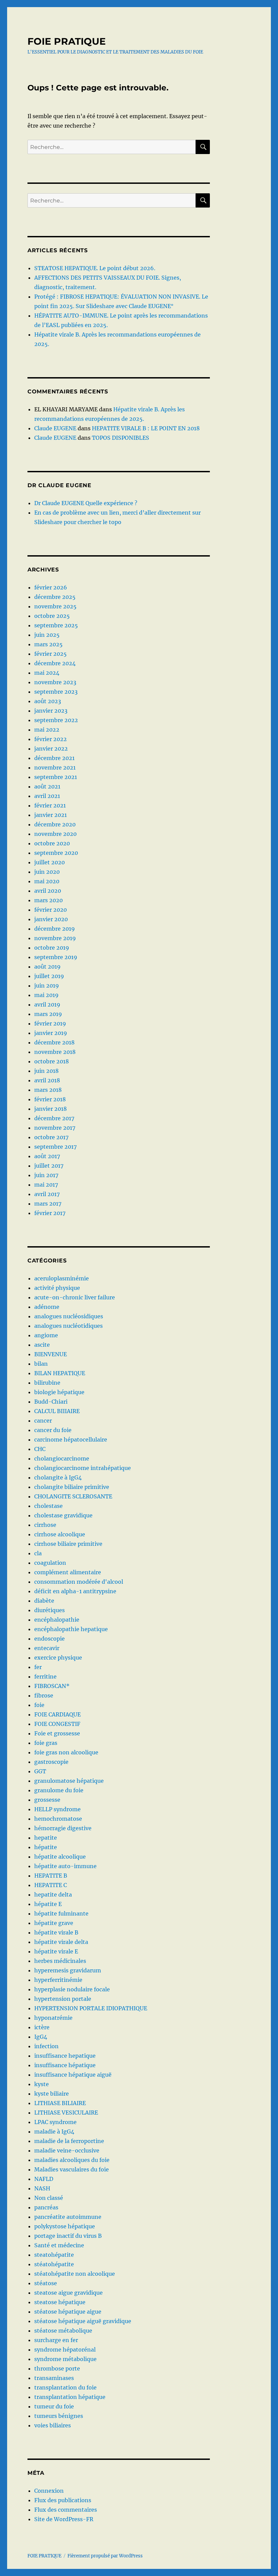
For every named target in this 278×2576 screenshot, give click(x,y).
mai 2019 (46, 995)
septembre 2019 (56, 957)
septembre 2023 (56, 692)
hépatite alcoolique (60, 1857)
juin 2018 (46, 1071)
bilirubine (47, 1383)
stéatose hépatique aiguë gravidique (83, 2321)
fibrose (44, 1695)
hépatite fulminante (61, 1913)
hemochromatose (58, 1819)
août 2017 (47, 1156)
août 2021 (47, 786)
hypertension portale (63, 1999)
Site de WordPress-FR (64, 2519)
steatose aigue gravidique (68, 2293)
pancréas (46, 2207)
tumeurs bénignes (59, 2416)
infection (46, 2046)
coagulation (50, 1563)
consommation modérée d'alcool (79, 1582)
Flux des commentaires (66, 2510)
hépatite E (48, 1904)
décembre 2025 (55, 597)
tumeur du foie (54, 2406)
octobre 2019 (52, 948)
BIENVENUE (51, 1354)
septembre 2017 (55, 1147)
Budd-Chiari (51, 1402)
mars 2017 (48, 1204)
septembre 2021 (56, 777)
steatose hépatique (60, 2302)
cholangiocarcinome (62, 1458)
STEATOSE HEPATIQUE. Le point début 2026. (95, 268)
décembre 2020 (55, 824)
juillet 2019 (49, 976)
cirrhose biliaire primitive (68, 1544)
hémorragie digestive (63, 1828)
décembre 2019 (55, 929)
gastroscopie (51, 1762)
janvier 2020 (51, 919)
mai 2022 (47, 730)
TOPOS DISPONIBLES (121, 438)
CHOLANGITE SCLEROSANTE (73, 1496)
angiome (46, 1335)
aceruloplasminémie (62, 1278)
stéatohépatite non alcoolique (75, 2274)
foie (39, 1705)
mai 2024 (47, 673)
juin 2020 (47, 872)
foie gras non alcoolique (66, 1752)
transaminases (54, 2378)
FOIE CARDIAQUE (57, 1714)
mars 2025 (48, 644)
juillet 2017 (49, 1166)
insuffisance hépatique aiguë (73, 2075)
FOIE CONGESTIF (57, 1724)
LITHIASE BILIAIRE (60, 2103)
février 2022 (51, 739)
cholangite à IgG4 (58, 1477)
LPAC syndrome (55, 2122)
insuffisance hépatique (65, 2065)
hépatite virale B (56, 1932)
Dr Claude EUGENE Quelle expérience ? (86, 503)
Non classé (49, 2198)
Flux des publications (63, 2500)
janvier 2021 (51, 815)
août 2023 (48, 701)
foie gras (46, 1743)
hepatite (46, 1838)
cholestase (48, 1506)
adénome (47, 1307)
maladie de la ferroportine (69, 2141)
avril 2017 (47, 1194)
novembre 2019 (55, 938)
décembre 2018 (54, 1042)
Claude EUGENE (55, 428)
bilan (41, 1364)
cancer (43, 1421)
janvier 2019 (51, 1033)
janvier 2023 (51, 711)
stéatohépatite (54, 2264)
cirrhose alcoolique (60, 1534)
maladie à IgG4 (54, 2131)
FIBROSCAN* (52, 1686)
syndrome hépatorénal (65, 2350)
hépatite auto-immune (65, 1866)
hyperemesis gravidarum (68, 1970)
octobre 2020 (52, 843)
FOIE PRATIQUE (67, 41)
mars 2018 (48, 1090)
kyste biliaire (52, 2094)
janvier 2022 (51, 749)
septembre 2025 (56, 625)
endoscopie (49, 1639)
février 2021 (50, 805)
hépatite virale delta (61, 1942)
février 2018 (50, 1099)
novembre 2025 (55, 606)
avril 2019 (47, 1004)
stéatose (46, 2283)
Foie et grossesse (57, 1733)
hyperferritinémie (58, 1980)
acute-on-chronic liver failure (75, 1297)
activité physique (57, 1288)
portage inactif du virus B (68, 2236)
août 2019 (47, 967)
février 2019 (50, 1023)
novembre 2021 (55, 767)
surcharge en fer (56, 2340)
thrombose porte (57, 2368)
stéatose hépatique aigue (68, 2312)
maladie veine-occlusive (67, 2150)
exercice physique (58, 1658)
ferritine (45, 1676)
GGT (40, 1771)
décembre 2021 (54, 758)
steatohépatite (54, 2255)
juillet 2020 (49, 862)
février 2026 (51, 587)
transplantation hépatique (70, 2397)
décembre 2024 (55, 663)
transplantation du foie (65, 2387)
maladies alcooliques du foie (72, 2160)
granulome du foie (59, 1790)
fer (38, 1667)
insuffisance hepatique (65, 2056)
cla (38, 1553)
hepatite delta (53, 1895)
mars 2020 (48, 900)
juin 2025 (47, 635)
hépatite (46, 1847)
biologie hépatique (59, 1392)
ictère (42, 2027)
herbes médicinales (60, 1961)
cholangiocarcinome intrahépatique (83, 1468)
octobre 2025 (52, 616)
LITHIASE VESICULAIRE (66, 2113)
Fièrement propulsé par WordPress (105, 2556)
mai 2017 (46, 1185)
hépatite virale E (56, 1951)
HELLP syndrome (57, 1809)
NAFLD (44, 2179)
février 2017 (50, 1213)
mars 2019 (48, 1014)
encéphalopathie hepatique (71, 1629)
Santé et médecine (59, 2245)
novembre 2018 (55, 1052)
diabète (44, 1601)
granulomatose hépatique (69, 1781)
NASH (42, 2188)
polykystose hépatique (65, 2226)
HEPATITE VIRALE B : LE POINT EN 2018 (146, 428)
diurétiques (49, 1610)
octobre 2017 (51, 1137)
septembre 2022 (56, 720)
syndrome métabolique (65, 2359)
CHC (40, 1449)
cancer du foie (53, 1430)
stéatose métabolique (63, 2331)
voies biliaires (53, 2425)
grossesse (47, 1800)
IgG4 (41, 2037)
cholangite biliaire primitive (72, 1487)
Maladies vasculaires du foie (72, 2169)
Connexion (49, 2491)
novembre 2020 (55, 834)
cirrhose (45, 1525)
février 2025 (51, 654)
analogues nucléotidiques (68, 1326)
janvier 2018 (51, 1109)
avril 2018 (47, 1080)
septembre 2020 (56, 853)
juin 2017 (46, 1175)
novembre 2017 (55, 1128)
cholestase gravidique (63, 1515)
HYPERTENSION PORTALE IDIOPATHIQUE (91, 2008)
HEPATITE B (51, 1876)
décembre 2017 (54, 1118)
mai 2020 (47, 881)
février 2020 (51, 910)
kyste (42, 2084)
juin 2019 (47, 986)
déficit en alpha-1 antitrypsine (75, 1591)
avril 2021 (47, 796)
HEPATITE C (51, 1885)
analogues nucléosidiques (69, 1316)
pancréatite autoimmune (68, 2217)
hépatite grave (54, 1923)
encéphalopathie (57, 1620)
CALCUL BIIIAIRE (57, 1411)
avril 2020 (48, 891)
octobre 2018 (52, 1061)
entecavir (47, 1648)
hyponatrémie (53, 2018)
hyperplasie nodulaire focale (72, 1989)
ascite (42, 1345)
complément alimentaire (68, 1572)
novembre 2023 (55, 682)
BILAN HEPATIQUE (60, 1373)
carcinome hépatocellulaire (71, 1439)
